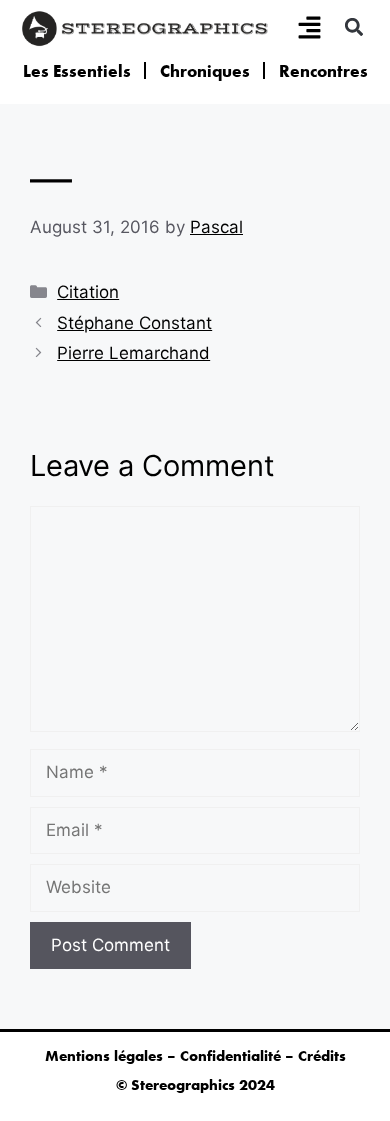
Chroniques (205, 71)
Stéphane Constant (134, 323)
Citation (88, 292)
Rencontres (323, 71)
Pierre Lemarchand (133, 353)
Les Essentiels (77, 71)
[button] (353, 26)
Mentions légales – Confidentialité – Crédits (195, 1056)
